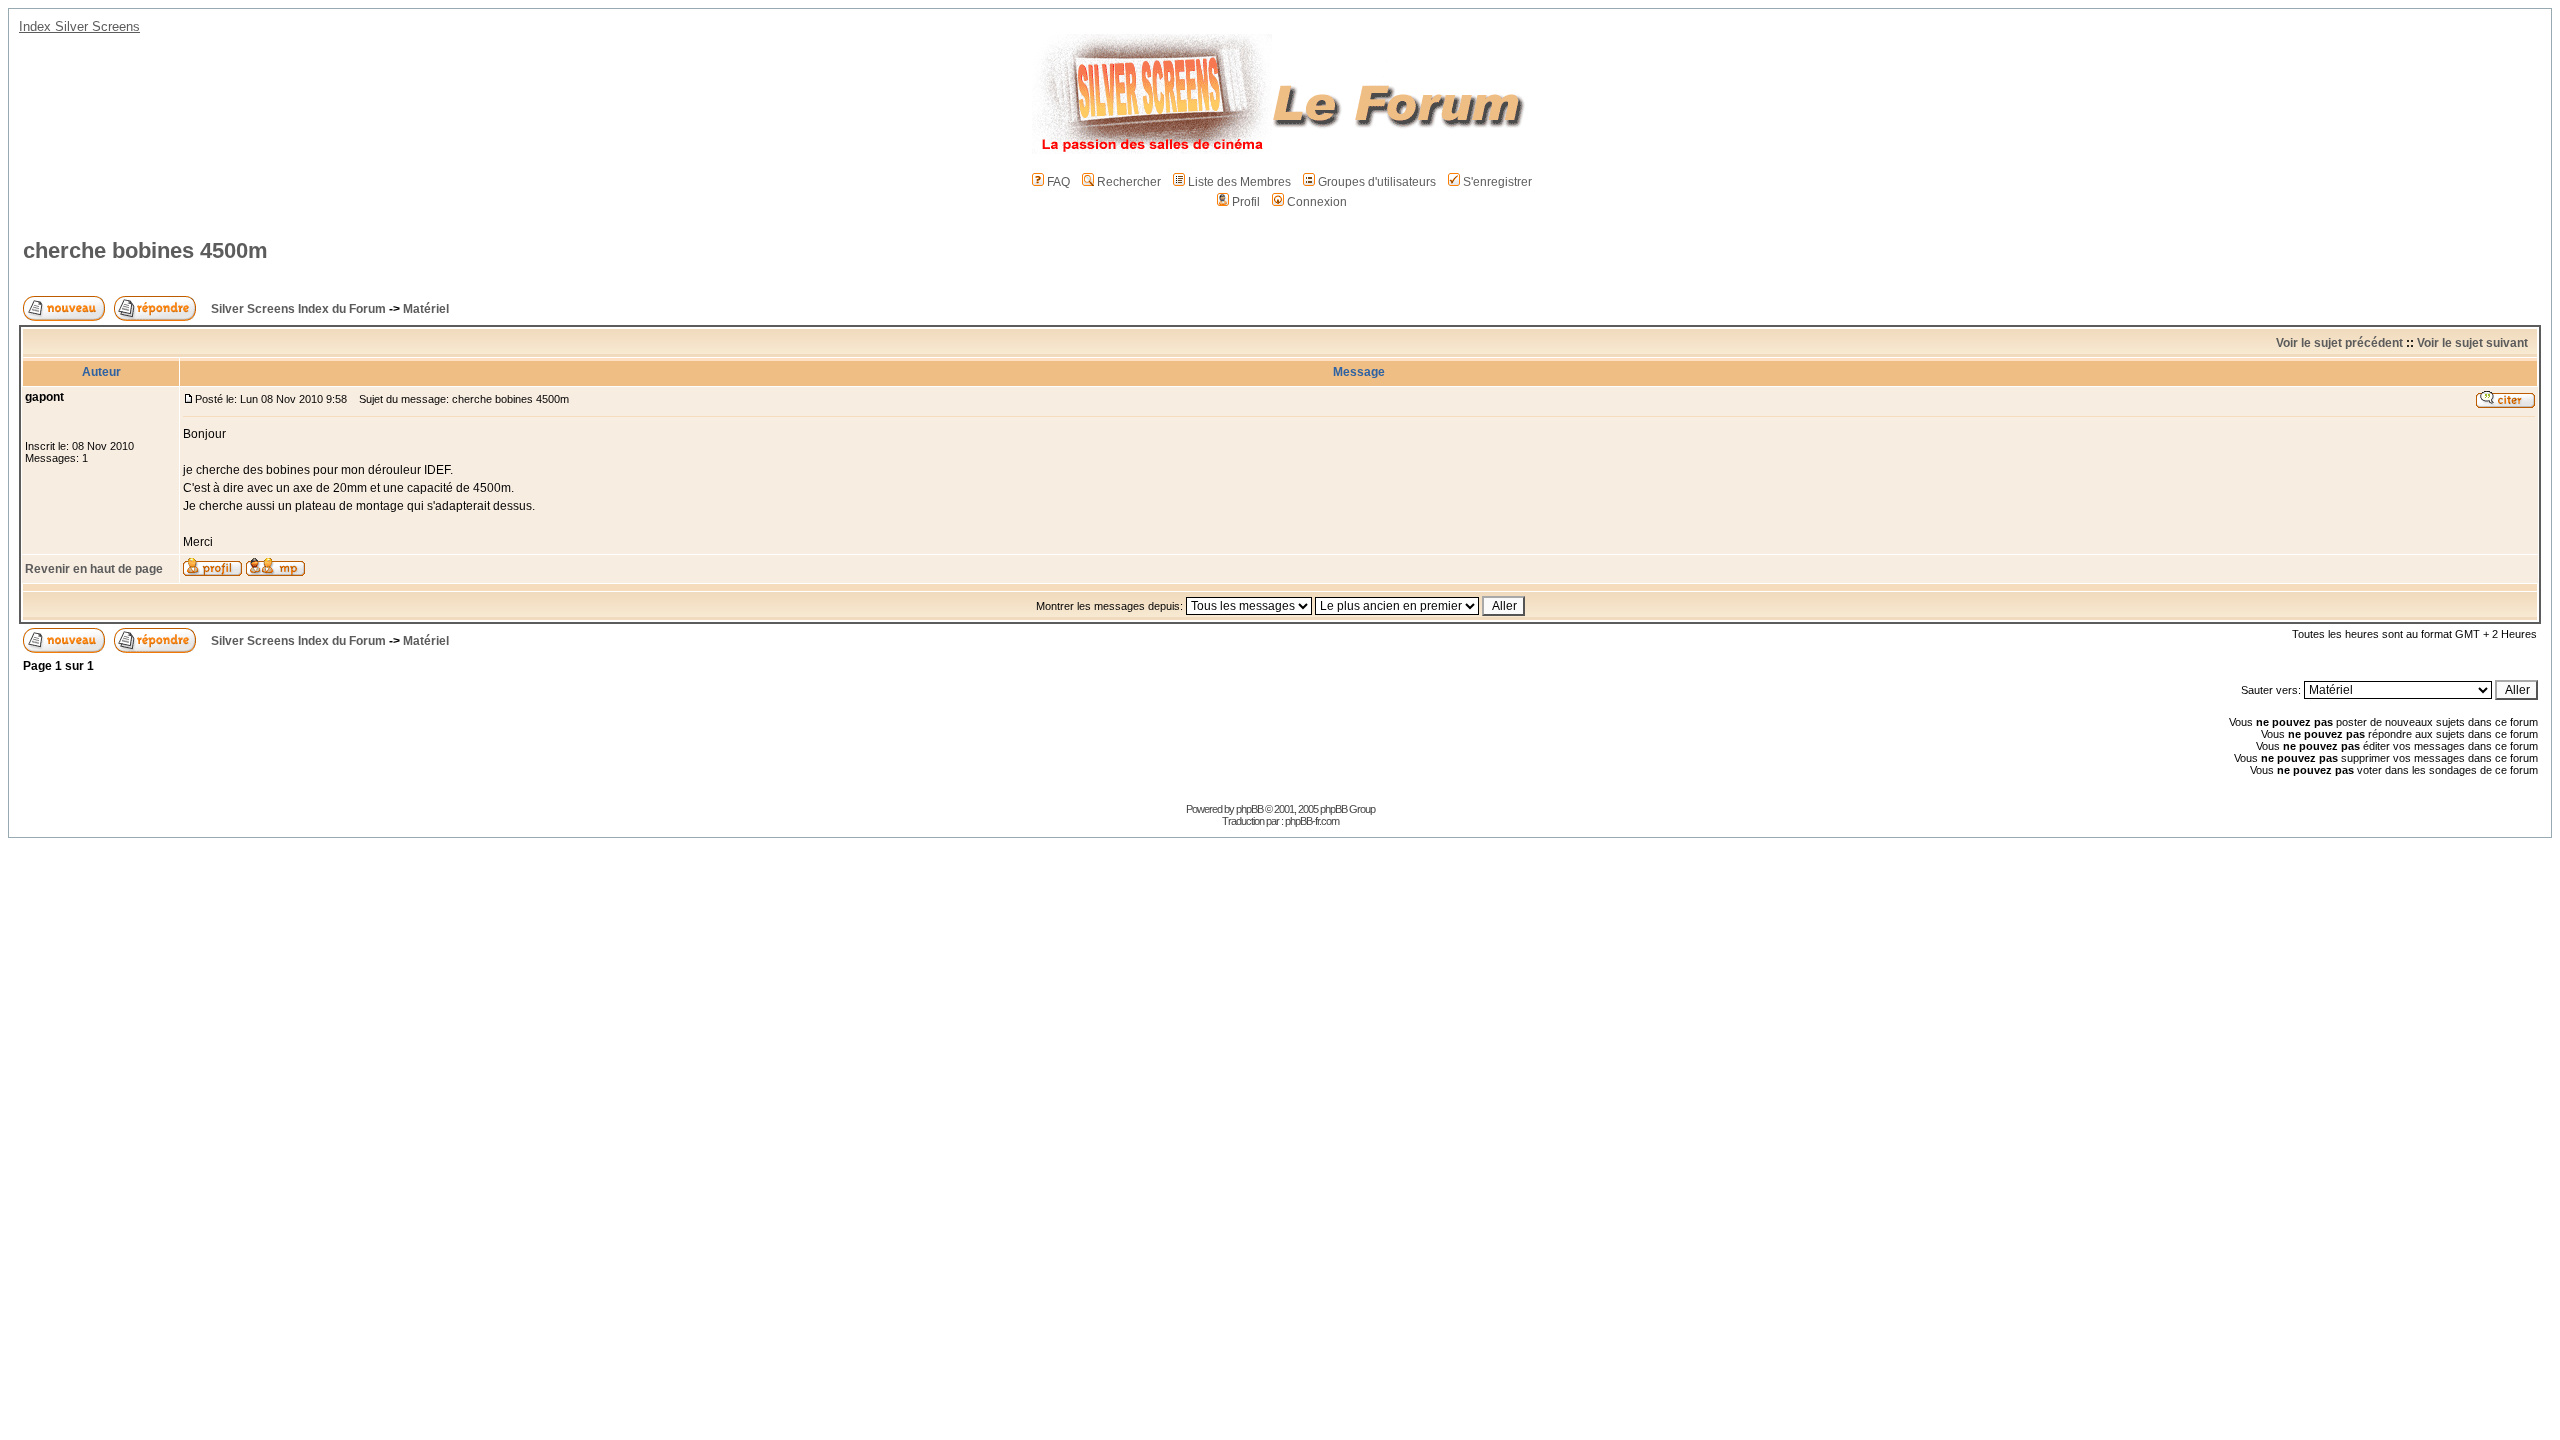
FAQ (1058, 182)
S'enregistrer (1497, 182)
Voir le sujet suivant (2472, 343)
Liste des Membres (1239, 182)
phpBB (1249, 809)
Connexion (1317, 202)
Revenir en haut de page (94, 569)
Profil (1246, 202)
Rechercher (1129, 182)
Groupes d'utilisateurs (1377, 182)
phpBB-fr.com (1312, 821)
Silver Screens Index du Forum (298, 309)
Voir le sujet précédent (2339, 343)
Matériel (426, 309)
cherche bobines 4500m (145, 250)
